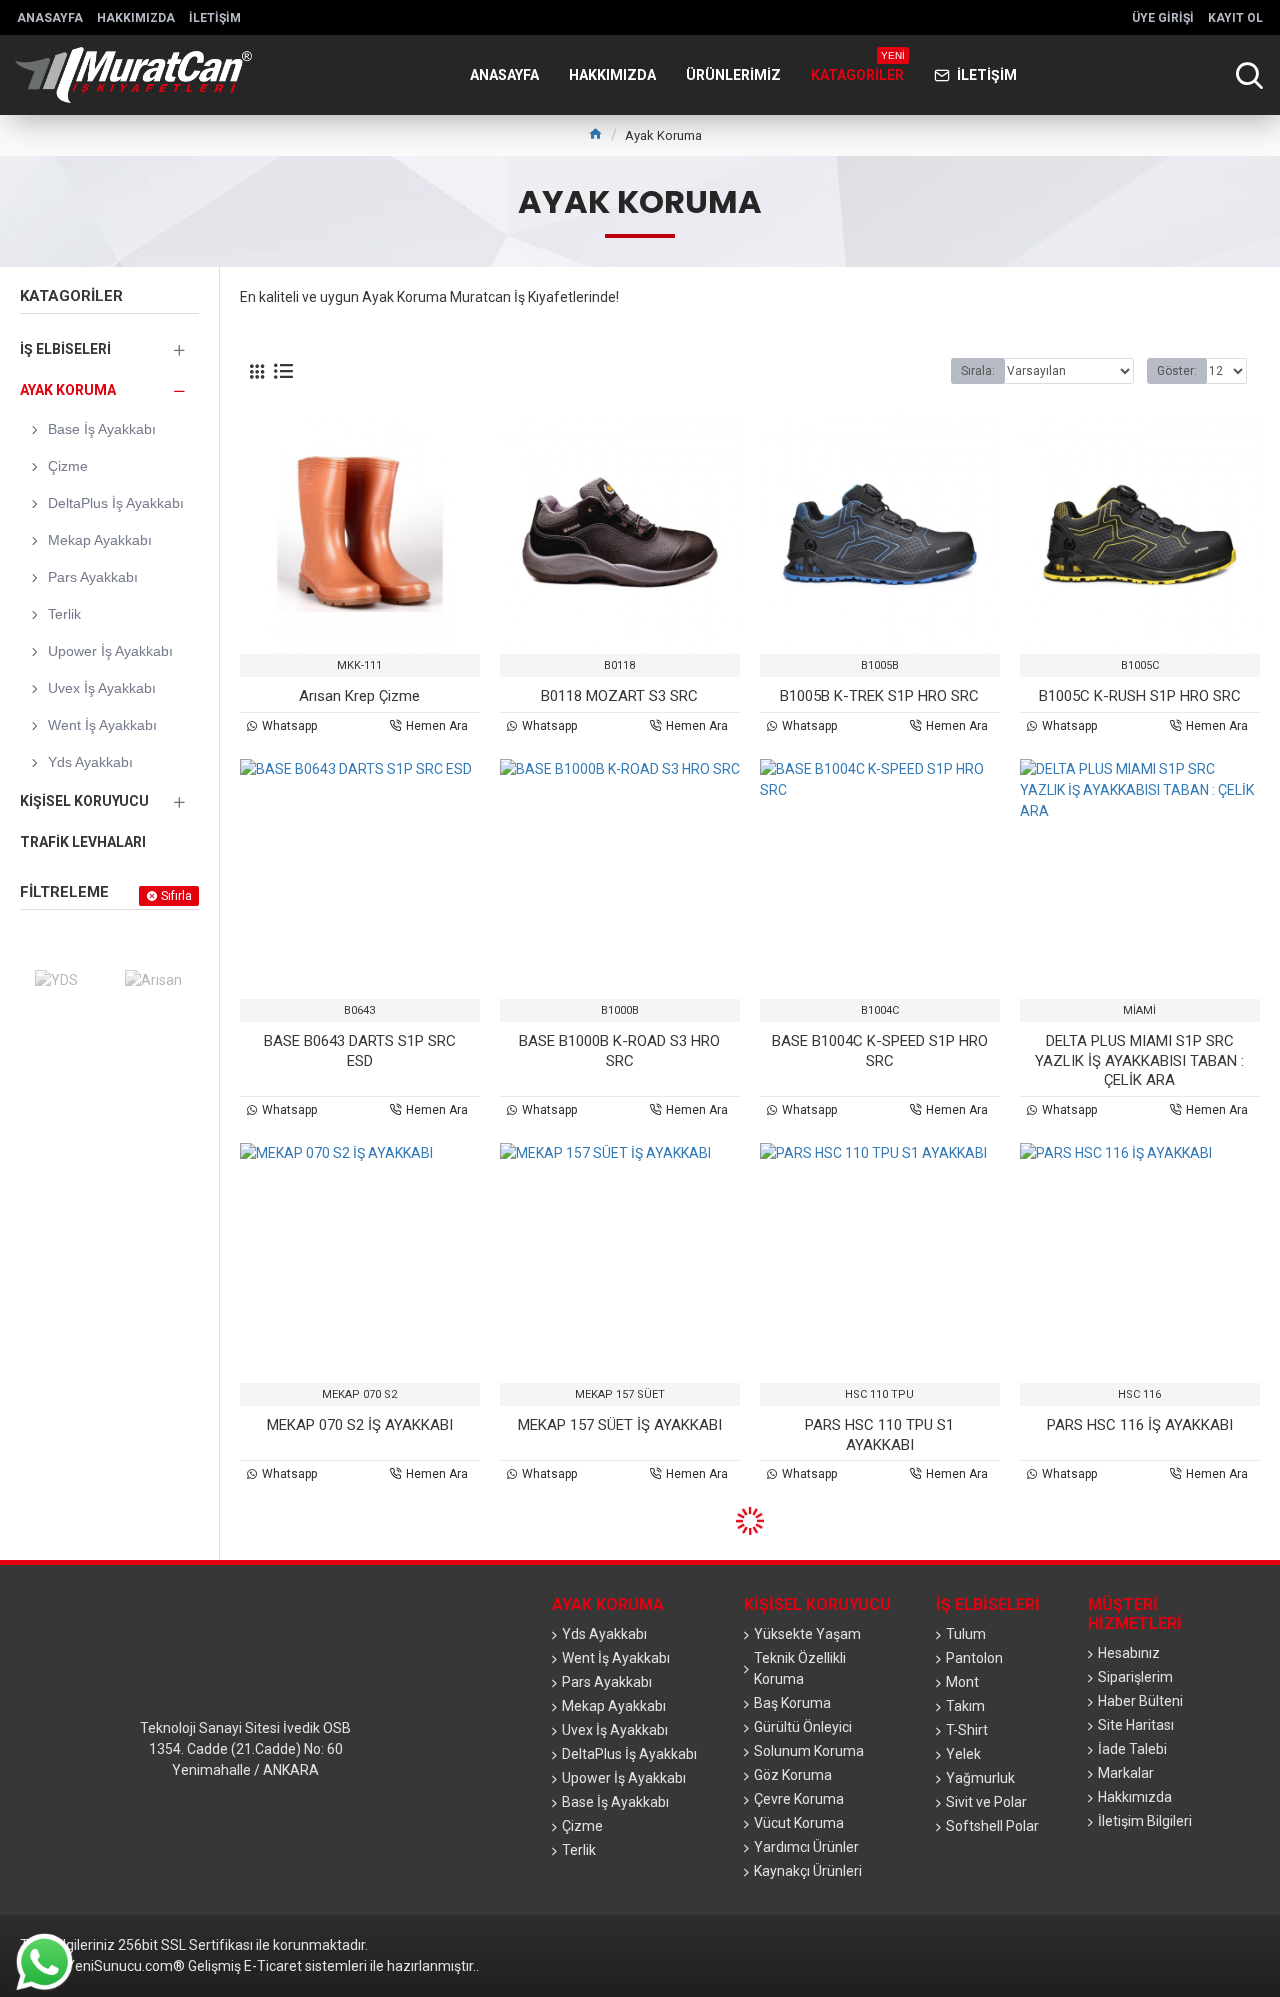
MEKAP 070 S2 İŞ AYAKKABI (360, 1425)
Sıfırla (176, 896)
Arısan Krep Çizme (359, 696)
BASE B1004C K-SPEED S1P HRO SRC (880, 1051)
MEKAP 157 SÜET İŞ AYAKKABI (620, 1425)
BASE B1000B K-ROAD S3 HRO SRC (619, 1051)
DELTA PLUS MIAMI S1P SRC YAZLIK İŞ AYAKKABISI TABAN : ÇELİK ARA (1139, 1060)
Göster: (1177, 371)
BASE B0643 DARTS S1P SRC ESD (360, 1051)
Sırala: (978, 371)
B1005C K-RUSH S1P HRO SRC (1140, 696)
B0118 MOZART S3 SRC (619, 696)
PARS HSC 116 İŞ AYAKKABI (1140, 1425)
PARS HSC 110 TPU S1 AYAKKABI (879, 1435)
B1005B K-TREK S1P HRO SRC (879, 696)
